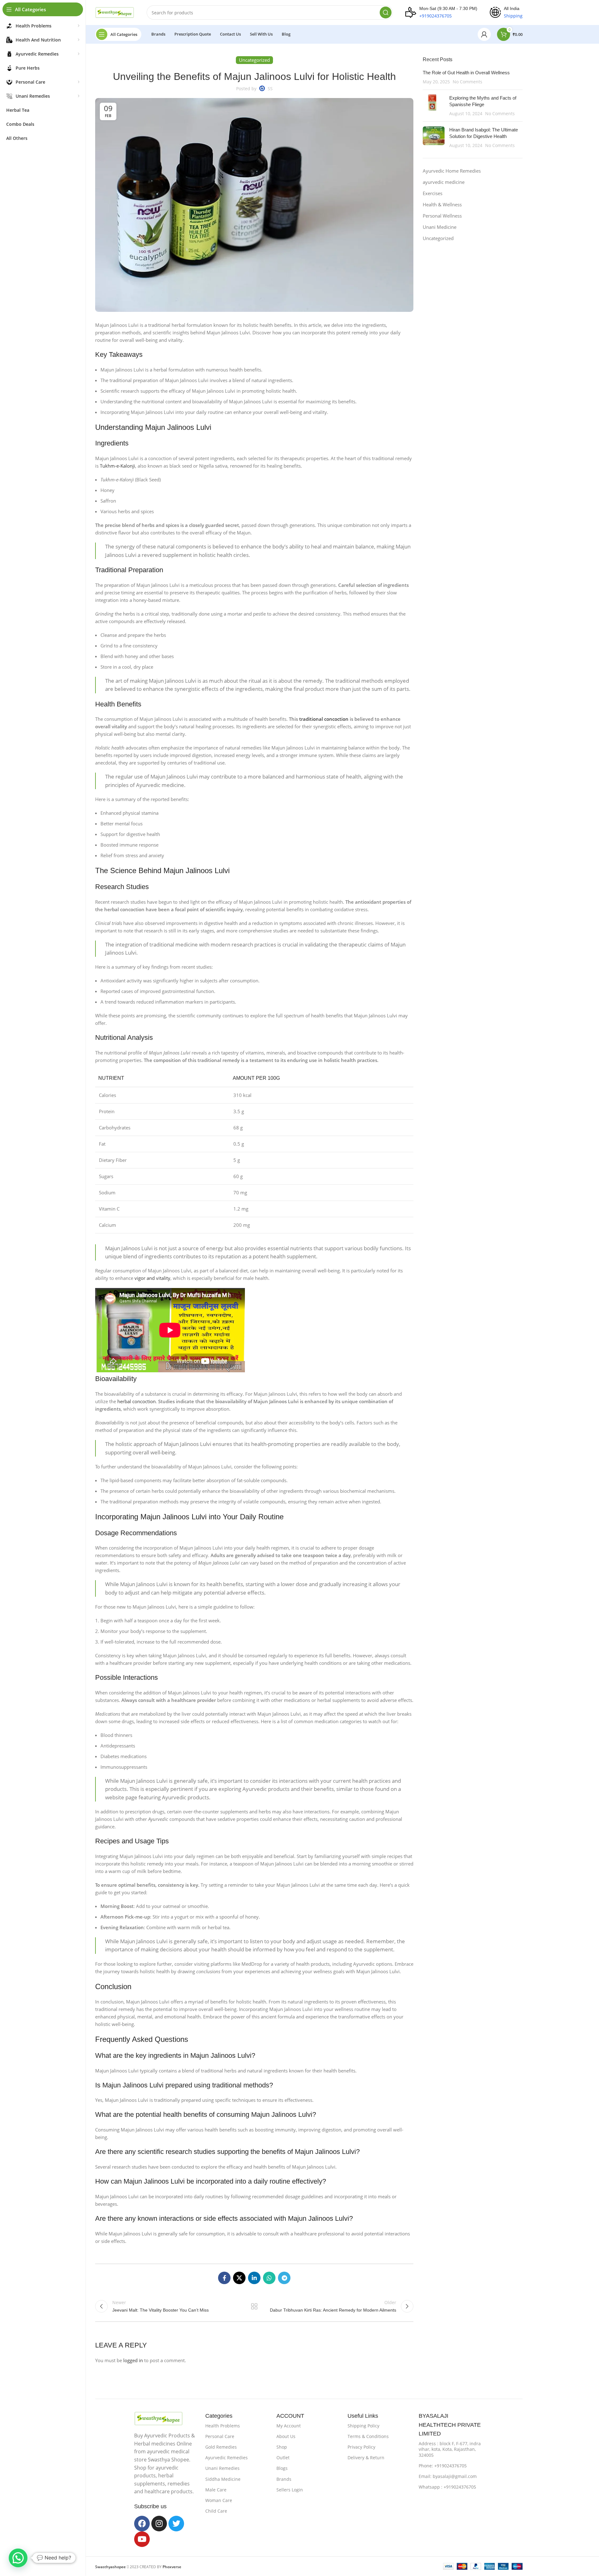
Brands (284, 2479)
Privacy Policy (361, 2447)
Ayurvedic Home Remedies (452, 171)
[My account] (484, 34)
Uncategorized (438, 238)
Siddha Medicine (223, 2479)
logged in (133, 2360)
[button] (18, 2558)
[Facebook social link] (224, 2278)
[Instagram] (159, 2524)
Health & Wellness (442, 204)
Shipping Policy (363, 2426)
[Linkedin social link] (254, 2278)
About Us (286, 2436)
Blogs (282, 2468)
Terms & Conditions (368, 2436)
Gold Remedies (221, 2447)
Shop (282, 2447)
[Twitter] (176, 2524)
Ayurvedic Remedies (226, 2458)
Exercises (433, 193)
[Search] (386, 12)
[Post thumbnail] (434, 106)
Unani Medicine (440, 227)
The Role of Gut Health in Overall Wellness (466, 73)
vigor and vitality (152, 1278)
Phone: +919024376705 (443, 2466)
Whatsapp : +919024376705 (447, 2487)
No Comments (468, 82)
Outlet (283, 2458)
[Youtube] (142, 2539)
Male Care (216, 2490)
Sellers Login (290, 2490)
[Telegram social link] (284, 2278)
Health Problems (223, 2426)
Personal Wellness (442, 216)
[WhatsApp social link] (269, 2278)
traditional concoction (324, 719)
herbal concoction (136, 1401)
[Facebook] (142, 2524)
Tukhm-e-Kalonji (117, 466)
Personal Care (220, 2436)
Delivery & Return (366, 2458)
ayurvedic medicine (444, 182)
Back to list (254, 2306)
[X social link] (239, 2278)
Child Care (216, 2511)
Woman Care (219, 2500)
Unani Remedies (222, 2468)
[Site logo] (115, 12)
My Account (289, 2426)
